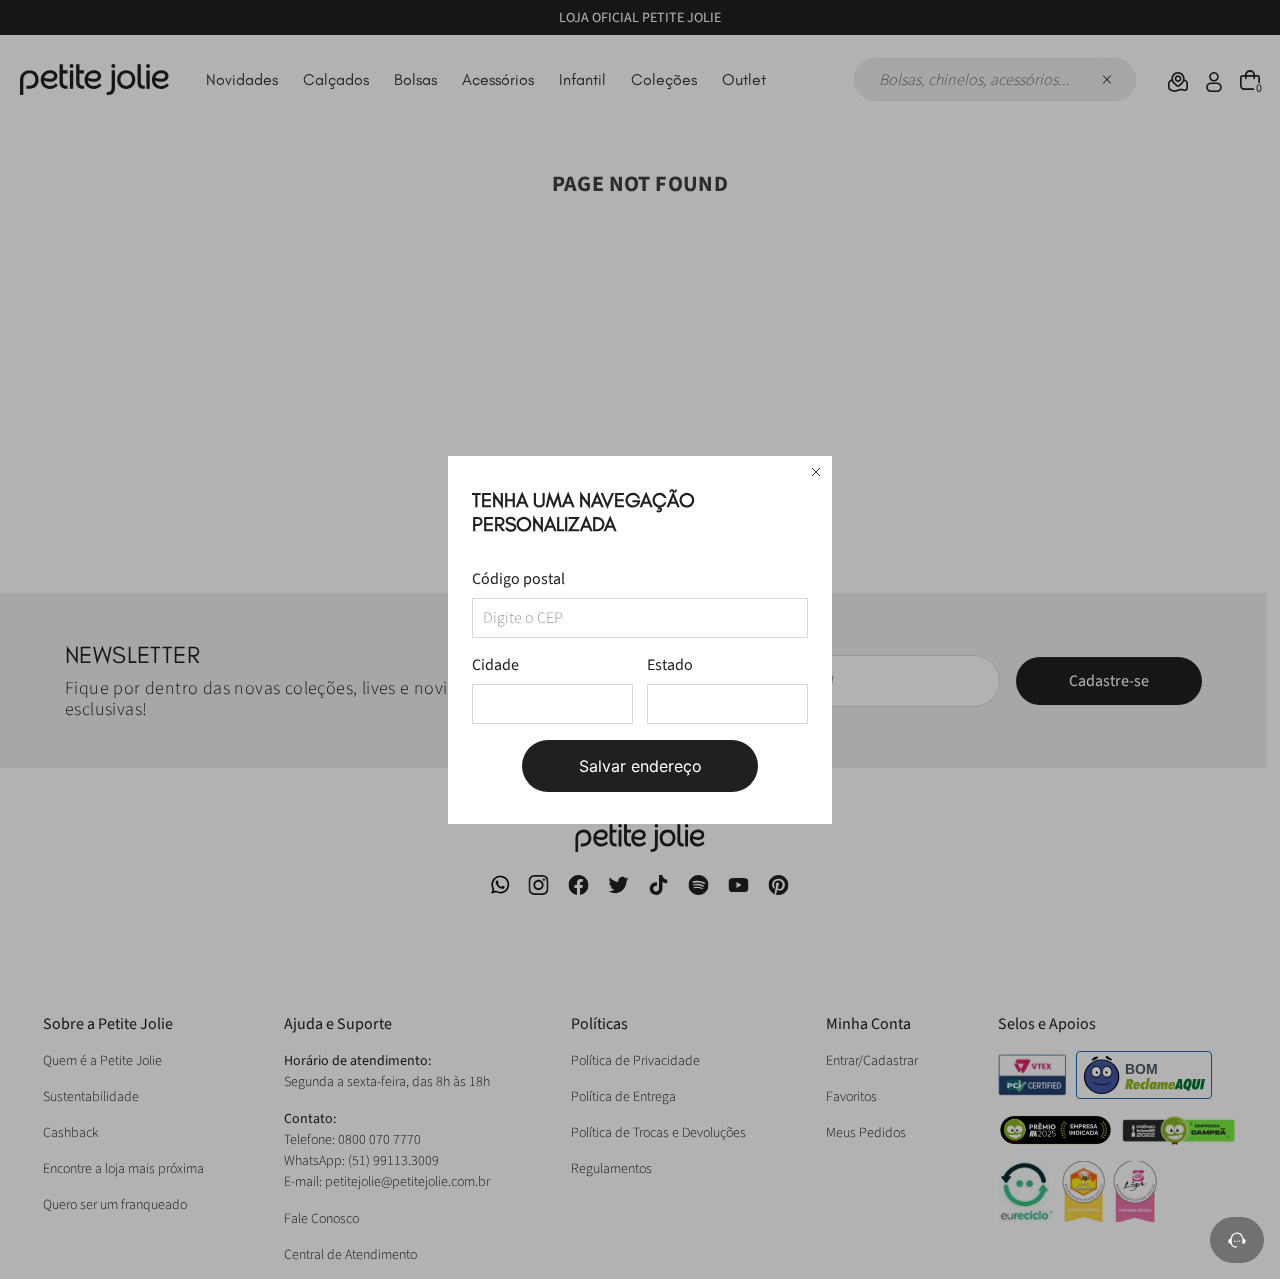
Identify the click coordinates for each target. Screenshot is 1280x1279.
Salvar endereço (640, 766)
